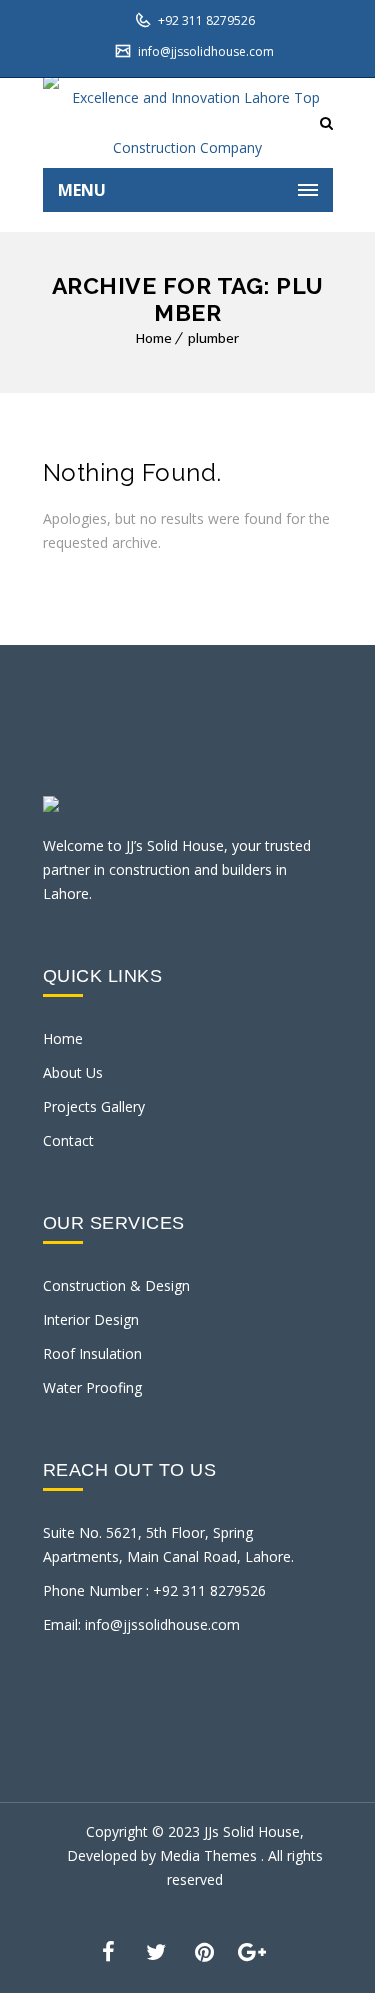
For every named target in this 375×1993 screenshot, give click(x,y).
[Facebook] (108, 1950)
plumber (213, 338)
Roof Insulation (92, 1353)
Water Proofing (92, 1387)
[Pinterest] (204, 1950)
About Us (73, 1072)
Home (154, 338)
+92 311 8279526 (205, 20)
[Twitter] (156, 1950)
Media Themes (210, 1855)
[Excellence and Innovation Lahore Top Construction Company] (188, 123)
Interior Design (91, 1319)
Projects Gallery (94, 1106)
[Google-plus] (252, 1950)
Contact (68, 1140)
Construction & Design (116, 1285)
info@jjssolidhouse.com (204, 51)
